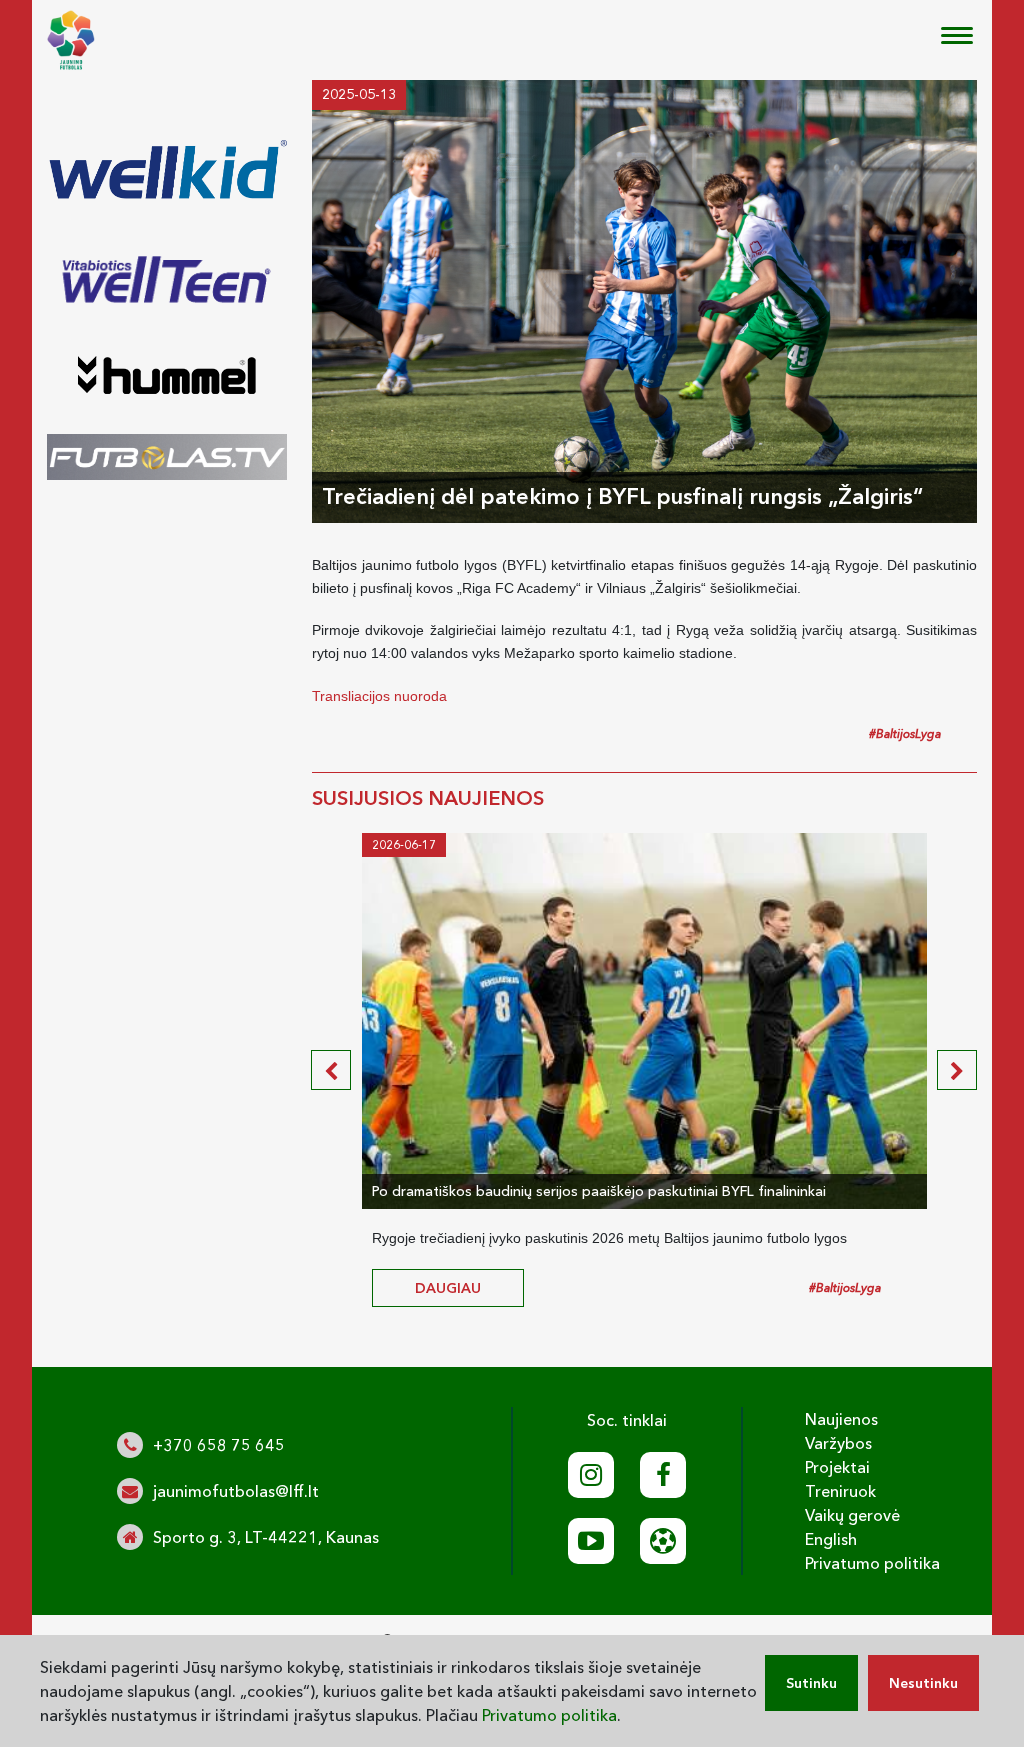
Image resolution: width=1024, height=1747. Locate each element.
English (831, 1539)
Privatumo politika (872, 1563)
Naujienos (841, 1419)
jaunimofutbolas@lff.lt (236, 1491)
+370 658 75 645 (219, 1445)
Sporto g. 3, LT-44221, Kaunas (266, 1537)
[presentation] (331, 1070)
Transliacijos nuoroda (379, 696)
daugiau (448, 1288)
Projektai (837, 1467)
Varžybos (838, 1443)
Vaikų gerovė (852, 1515)
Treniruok (840, 1491)
